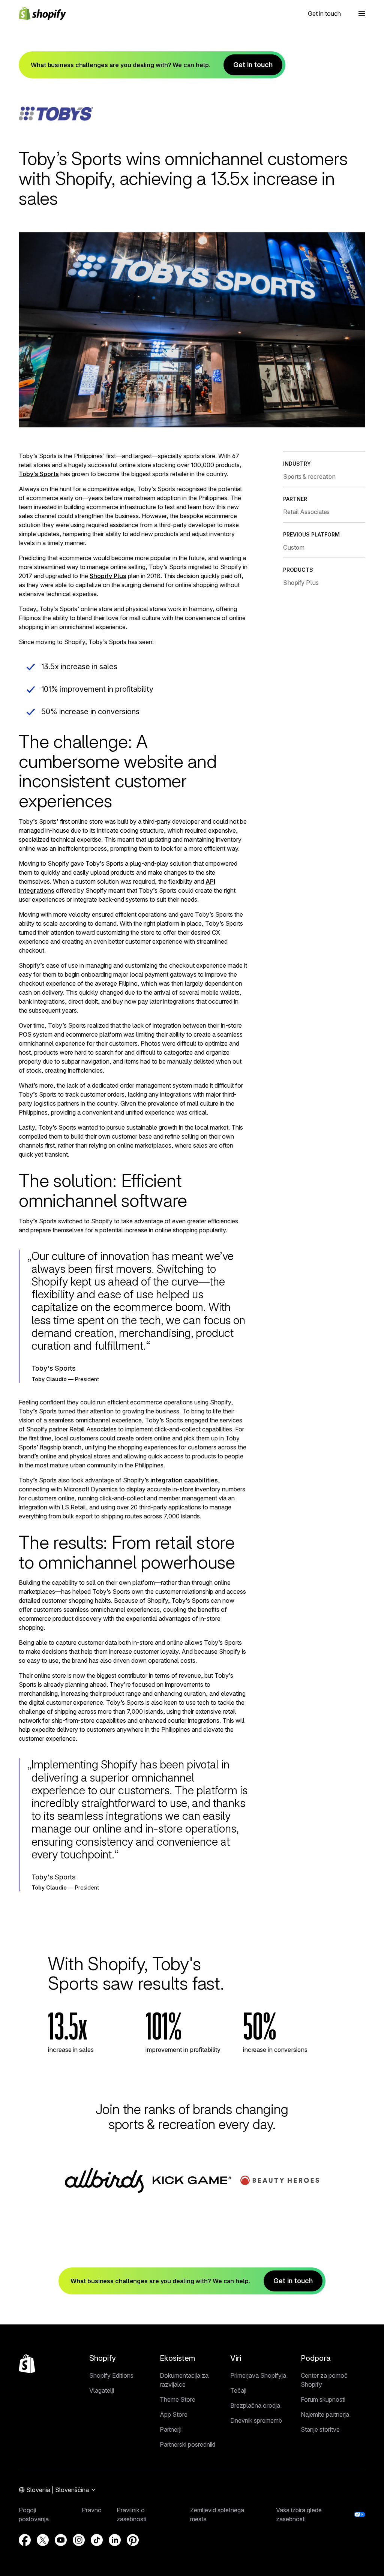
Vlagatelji (102, 2390)
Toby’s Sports (39, 474)
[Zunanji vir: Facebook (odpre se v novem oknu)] (25, 2540)
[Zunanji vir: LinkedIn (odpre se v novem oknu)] (115, 2540)
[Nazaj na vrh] (27, 2364)
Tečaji (238, 2390)
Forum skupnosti (323, 2399)
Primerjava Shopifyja (258, 2375)
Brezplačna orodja (255, 2405)
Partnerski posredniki (187, 2444)
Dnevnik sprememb (256, 2420)
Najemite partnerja (325, 2414)
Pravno (92, 2510)
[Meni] (362, 13)
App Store (174, 2414)
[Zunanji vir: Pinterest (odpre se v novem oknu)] (133, 2540)
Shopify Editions (111, 2375)
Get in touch (324, 13)
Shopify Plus (108, 576)
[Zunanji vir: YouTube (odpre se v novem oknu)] (61, 2540)
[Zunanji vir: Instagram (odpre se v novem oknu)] (79, 2540)
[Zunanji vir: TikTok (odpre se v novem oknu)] (97, 2540)
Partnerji (171, 2429)
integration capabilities (184, 1480)
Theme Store (178, 2399)
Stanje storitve (320, 2429)
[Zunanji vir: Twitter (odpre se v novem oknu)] (43, 2540)
